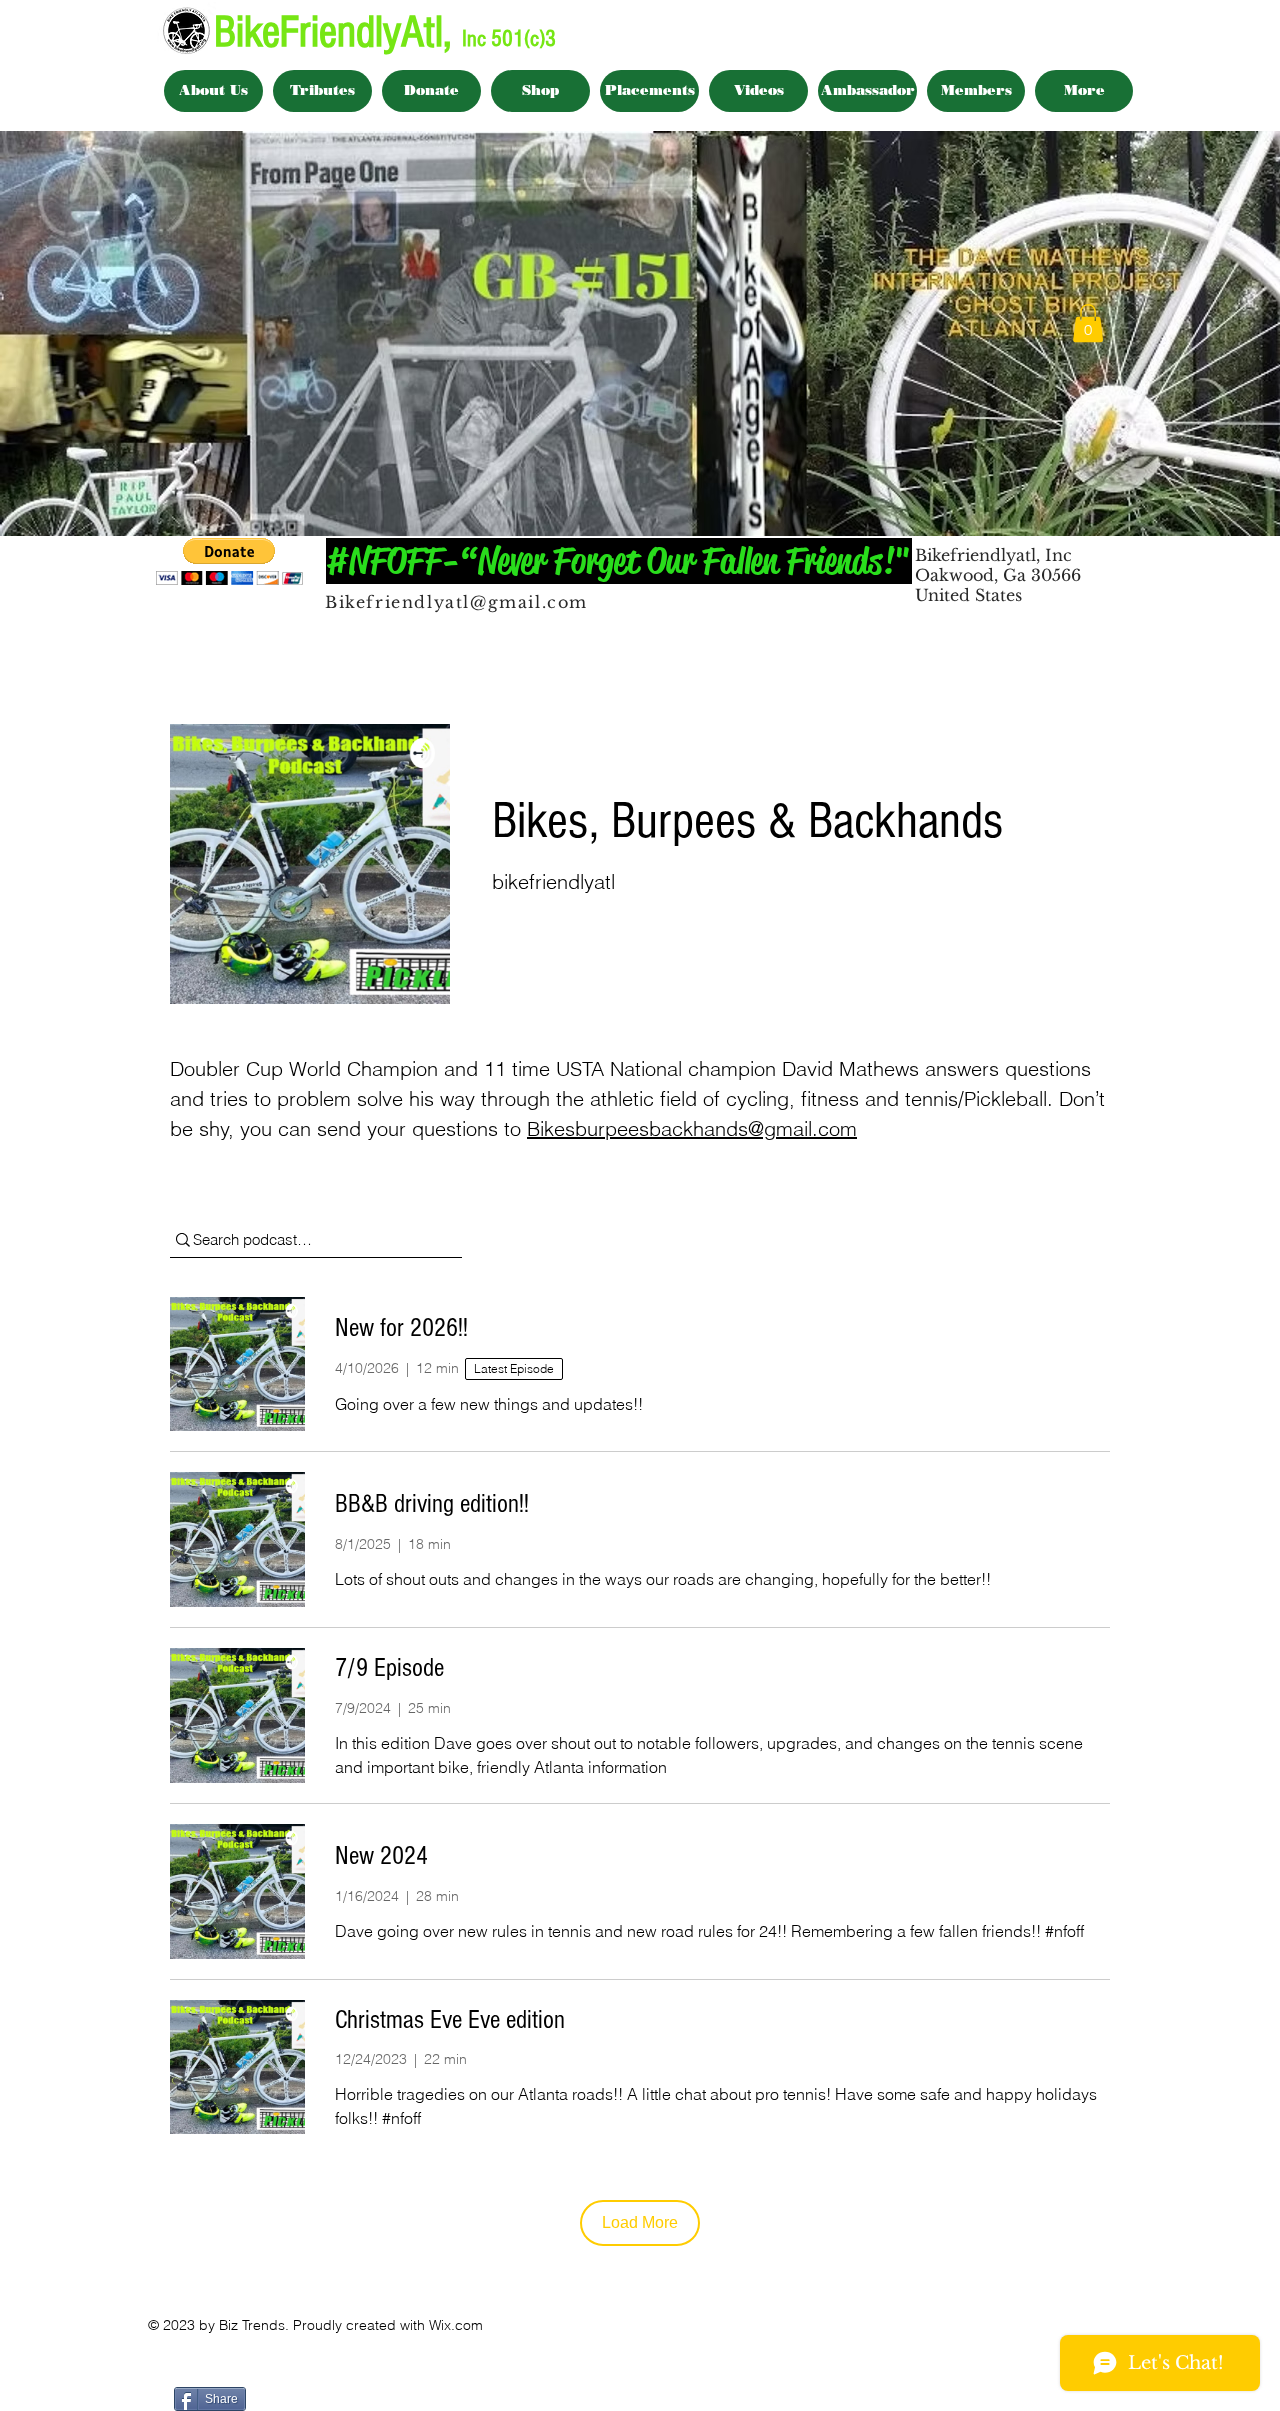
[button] (1088, 323)
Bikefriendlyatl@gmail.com (456, 602)
